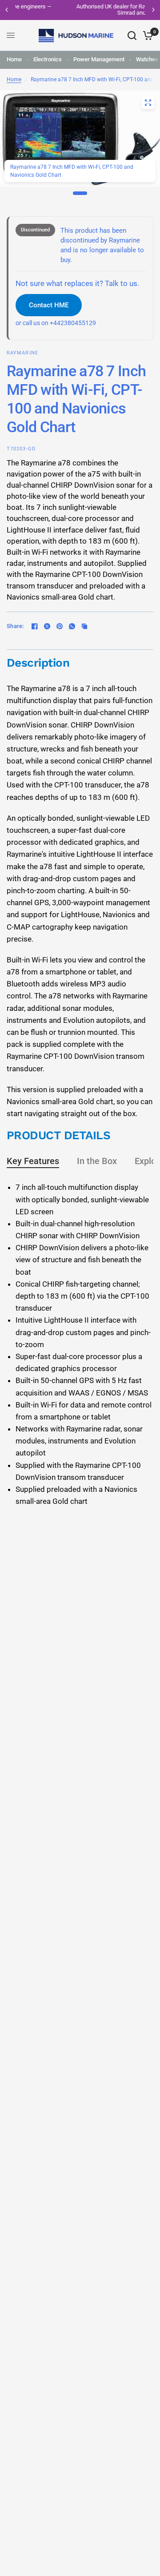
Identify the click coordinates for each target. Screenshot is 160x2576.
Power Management (99, 59)
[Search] (132, 36)
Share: (15, 626)
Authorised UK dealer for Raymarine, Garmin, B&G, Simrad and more (82, 10)
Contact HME (49, 305)
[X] (47, 626)
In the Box (97, 1161)
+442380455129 (73, 323)
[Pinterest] (60, 626)
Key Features (33, 1161)
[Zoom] (148, 103)
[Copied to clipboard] (84, 626)
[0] (146, 36)
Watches (147, 59)
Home (14, 59)
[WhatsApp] (72, 626)
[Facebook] (35, 626)
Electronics (48, 59)
